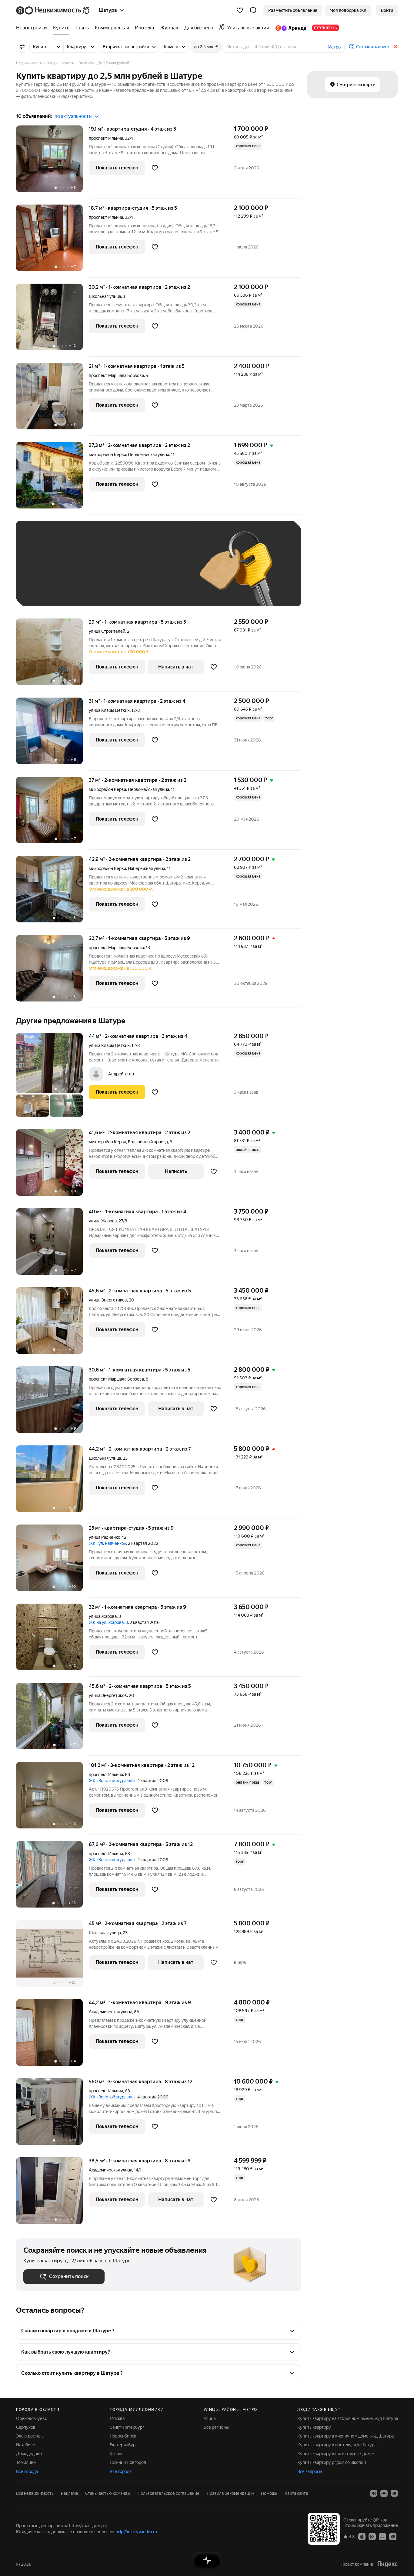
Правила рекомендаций (230, 2493)
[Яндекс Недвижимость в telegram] (394, 2493)
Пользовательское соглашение (169, 2493)
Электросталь (30, 2436)
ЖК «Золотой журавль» (112, 1781)
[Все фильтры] (22, 47)
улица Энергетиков (108, 1300)
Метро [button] (334, 47)
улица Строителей (107, 631)
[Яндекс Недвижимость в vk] (374, 2493)
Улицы (210, 2418)
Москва (117, 2418)
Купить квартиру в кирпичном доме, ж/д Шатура (346, 2436)
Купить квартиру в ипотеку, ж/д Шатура (337, 2445)
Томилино (26, 2462)
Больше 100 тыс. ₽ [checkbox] (50, 590)
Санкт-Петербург (127, 2427)
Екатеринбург (124, 2445)
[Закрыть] (396, 47)
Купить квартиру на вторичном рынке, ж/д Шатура (348, 2418)
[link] (387, 10)
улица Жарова (103, 1221)
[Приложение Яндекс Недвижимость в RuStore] (393, 2536)
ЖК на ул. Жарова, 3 (108, 1622)
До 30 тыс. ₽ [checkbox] (43, 573)
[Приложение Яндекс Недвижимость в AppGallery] (382, 2536)
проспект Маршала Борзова (116, 375)
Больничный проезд (148, 1142)
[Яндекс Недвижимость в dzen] (384, 2493)
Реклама (69, 2493)
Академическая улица (110, 2012)
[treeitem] (33, 28)
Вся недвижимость (35, 2493)
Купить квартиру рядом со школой (332, 2462)
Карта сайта (296, 2493)
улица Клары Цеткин (109, 710)
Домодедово (29, 2454)
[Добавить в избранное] (155, 168)
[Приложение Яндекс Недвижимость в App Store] (362, 2536)
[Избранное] (240, 10)
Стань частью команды (108, 2493)
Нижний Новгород (128, 2462)
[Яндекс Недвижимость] (53, 10)
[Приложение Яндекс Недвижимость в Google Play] (372, 2536)
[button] (253, 10)
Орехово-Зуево (32, 2418)
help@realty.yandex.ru (136, 2532)
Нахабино (26, 2445)
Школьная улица (105, 296)
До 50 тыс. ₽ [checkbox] (83, 573)
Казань (117, 2454)
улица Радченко (105, 1537)
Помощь (269, 2493)
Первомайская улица (149, 455)
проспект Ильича (106, 138)
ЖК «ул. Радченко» (107, 1543)
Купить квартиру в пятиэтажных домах (336, 2454)
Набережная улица (147, 868)
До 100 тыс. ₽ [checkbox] (164, 573)
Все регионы (216, 2427)
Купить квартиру (314, 2427)
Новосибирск (123, 2436)
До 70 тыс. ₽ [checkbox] (123, 573)
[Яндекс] (387, 2564)
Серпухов (26, 2427)
